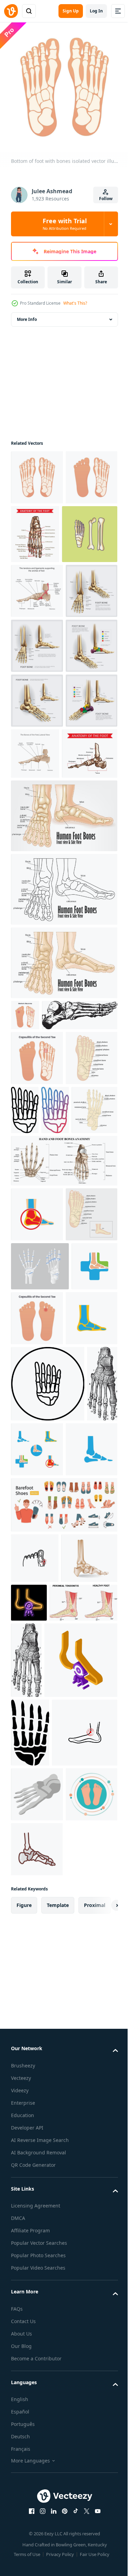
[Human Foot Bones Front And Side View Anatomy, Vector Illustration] (63, 1034)
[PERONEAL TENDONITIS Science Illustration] (45, 2143)
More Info (27, 314)
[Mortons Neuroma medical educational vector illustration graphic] (25, 1233)
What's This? (75, 303)
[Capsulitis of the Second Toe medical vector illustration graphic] (85, 1677)
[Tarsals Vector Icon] (79, 1359)
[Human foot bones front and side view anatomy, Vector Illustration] (63, 1181)
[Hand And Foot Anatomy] (63, 1465)
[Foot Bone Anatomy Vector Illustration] (37, 809)
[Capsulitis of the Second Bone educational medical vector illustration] (37, 1307)
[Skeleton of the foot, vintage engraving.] (26, 1874)
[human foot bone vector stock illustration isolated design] (39, 588)
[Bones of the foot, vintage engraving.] (49, 1264)
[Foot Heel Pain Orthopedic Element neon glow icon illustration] (88, 2093)
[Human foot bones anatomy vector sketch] (89, 529)
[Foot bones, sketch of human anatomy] (39, 972)
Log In (96, 11)
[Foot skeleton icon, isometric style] (37, 2441)
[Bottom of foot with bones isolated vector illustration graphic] (37, 472)
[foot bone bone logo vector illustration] (37, 1518)
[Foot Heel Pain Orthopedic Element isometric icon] (47, 2238)
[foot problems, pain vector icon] (44, 2379)
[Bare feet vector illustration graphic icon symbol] (37, 2496)
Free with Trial (65, 224)
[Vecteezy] (11, 11)
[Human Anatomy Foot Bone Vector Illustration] (37, 699)
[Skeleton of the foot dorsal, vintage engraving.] (97, 2162)
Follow (106, 199)
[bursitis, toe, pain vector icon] (35, 2048)
